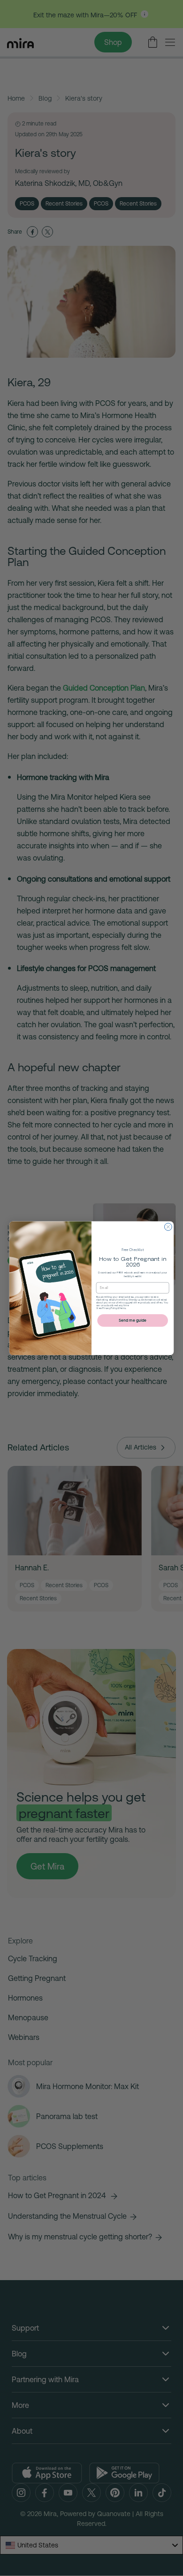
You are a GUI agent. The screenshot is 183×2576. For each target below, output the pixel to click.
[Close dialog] (168, 1227)
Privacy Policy (110, 1308)
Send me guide (133, 1320)
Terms (122, 1308)
